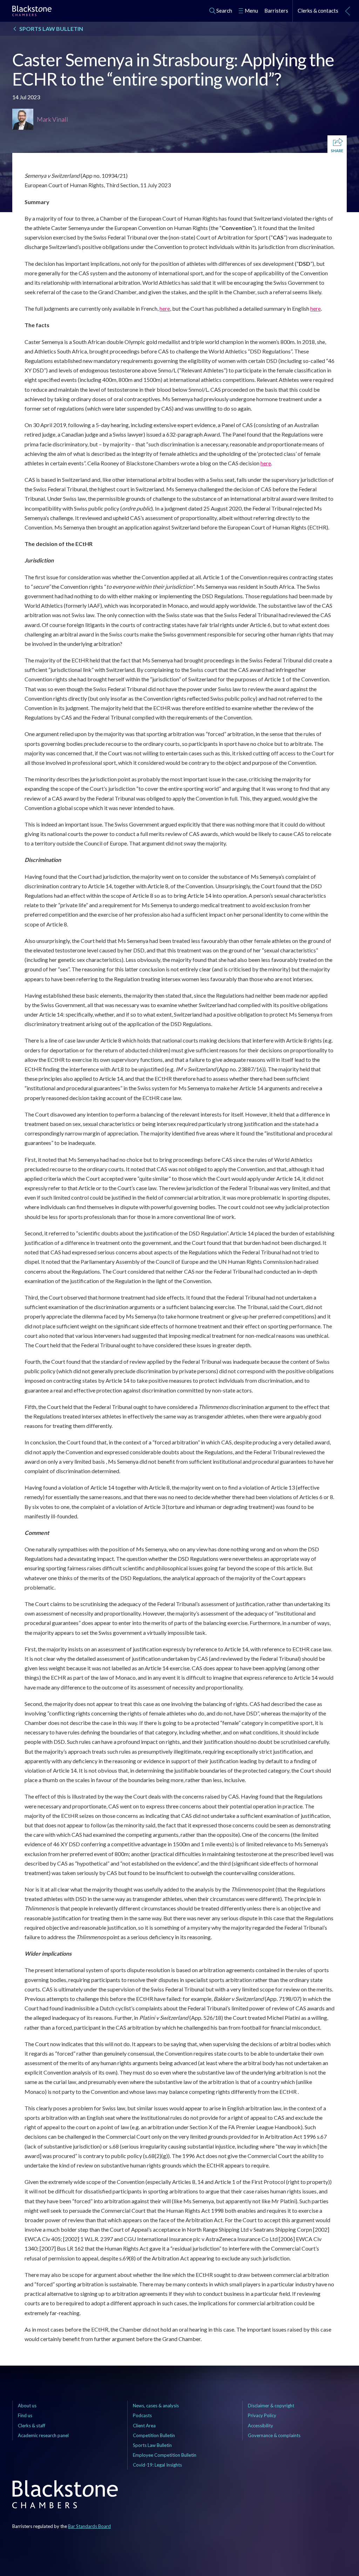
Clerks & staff (32, 2426)
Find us (25, 2415)
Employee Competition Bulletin (165, 2455)
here (165, 308)
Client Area (144, 2426)
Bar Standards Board (89, 2526)
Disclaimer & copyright (271, 2406)
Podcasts (142, 2415)
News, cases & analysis (156, 2406)
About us (27, 2406)
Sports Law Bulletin (152, 2445)
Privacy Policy (262, 2415)
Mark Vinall (52, 119)
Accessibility (260, 2426)
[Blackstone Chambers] (32, 12)
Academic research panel (43, 2435)
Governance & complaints (274, 2435)
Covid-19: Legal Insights (157, 2465)
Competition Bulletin (154, 2435)
